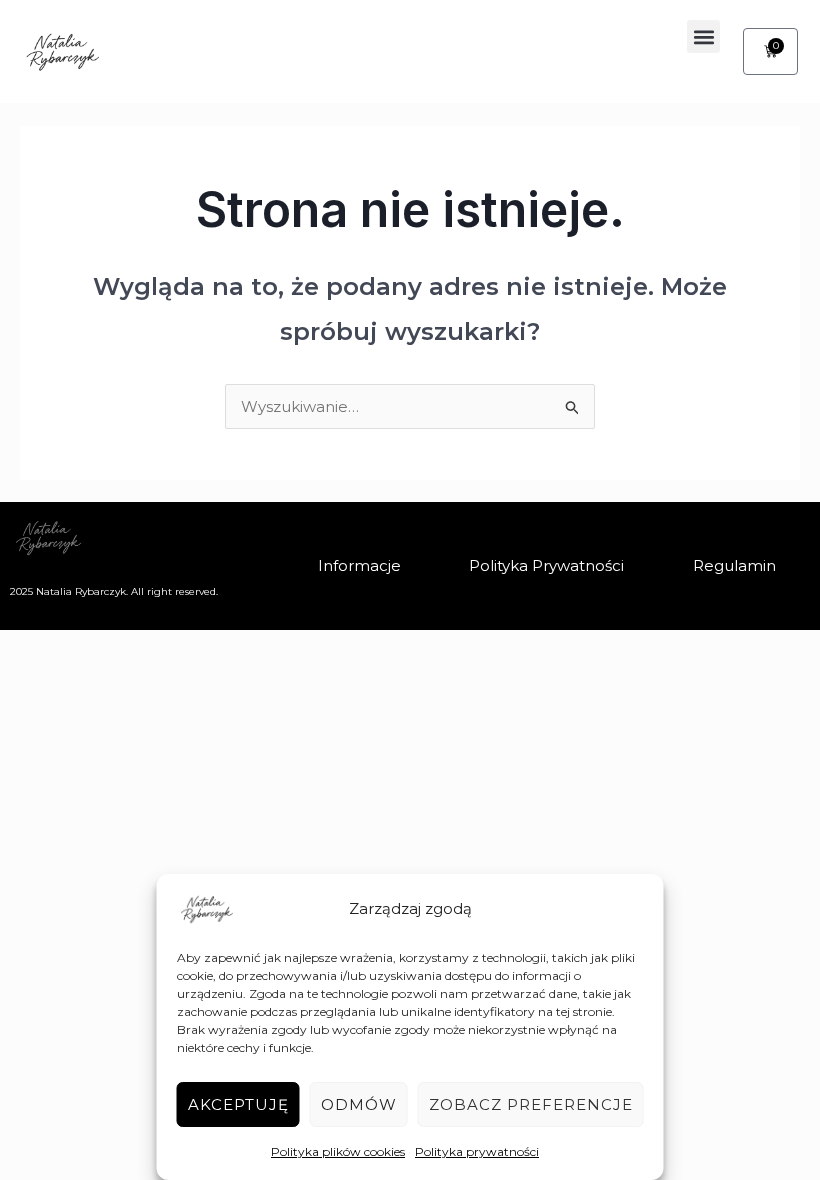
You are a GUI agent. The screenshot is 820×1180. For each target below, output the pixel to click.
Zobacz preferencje (531, 1104)
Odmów (359, 1104)
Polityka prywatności (477, 1151)
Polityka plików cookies (338, 1151)
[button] (703, 36)
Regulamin (734, 565)
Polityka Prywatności (546, 565)
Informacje (359, 565)
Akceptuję (238, 1104)
